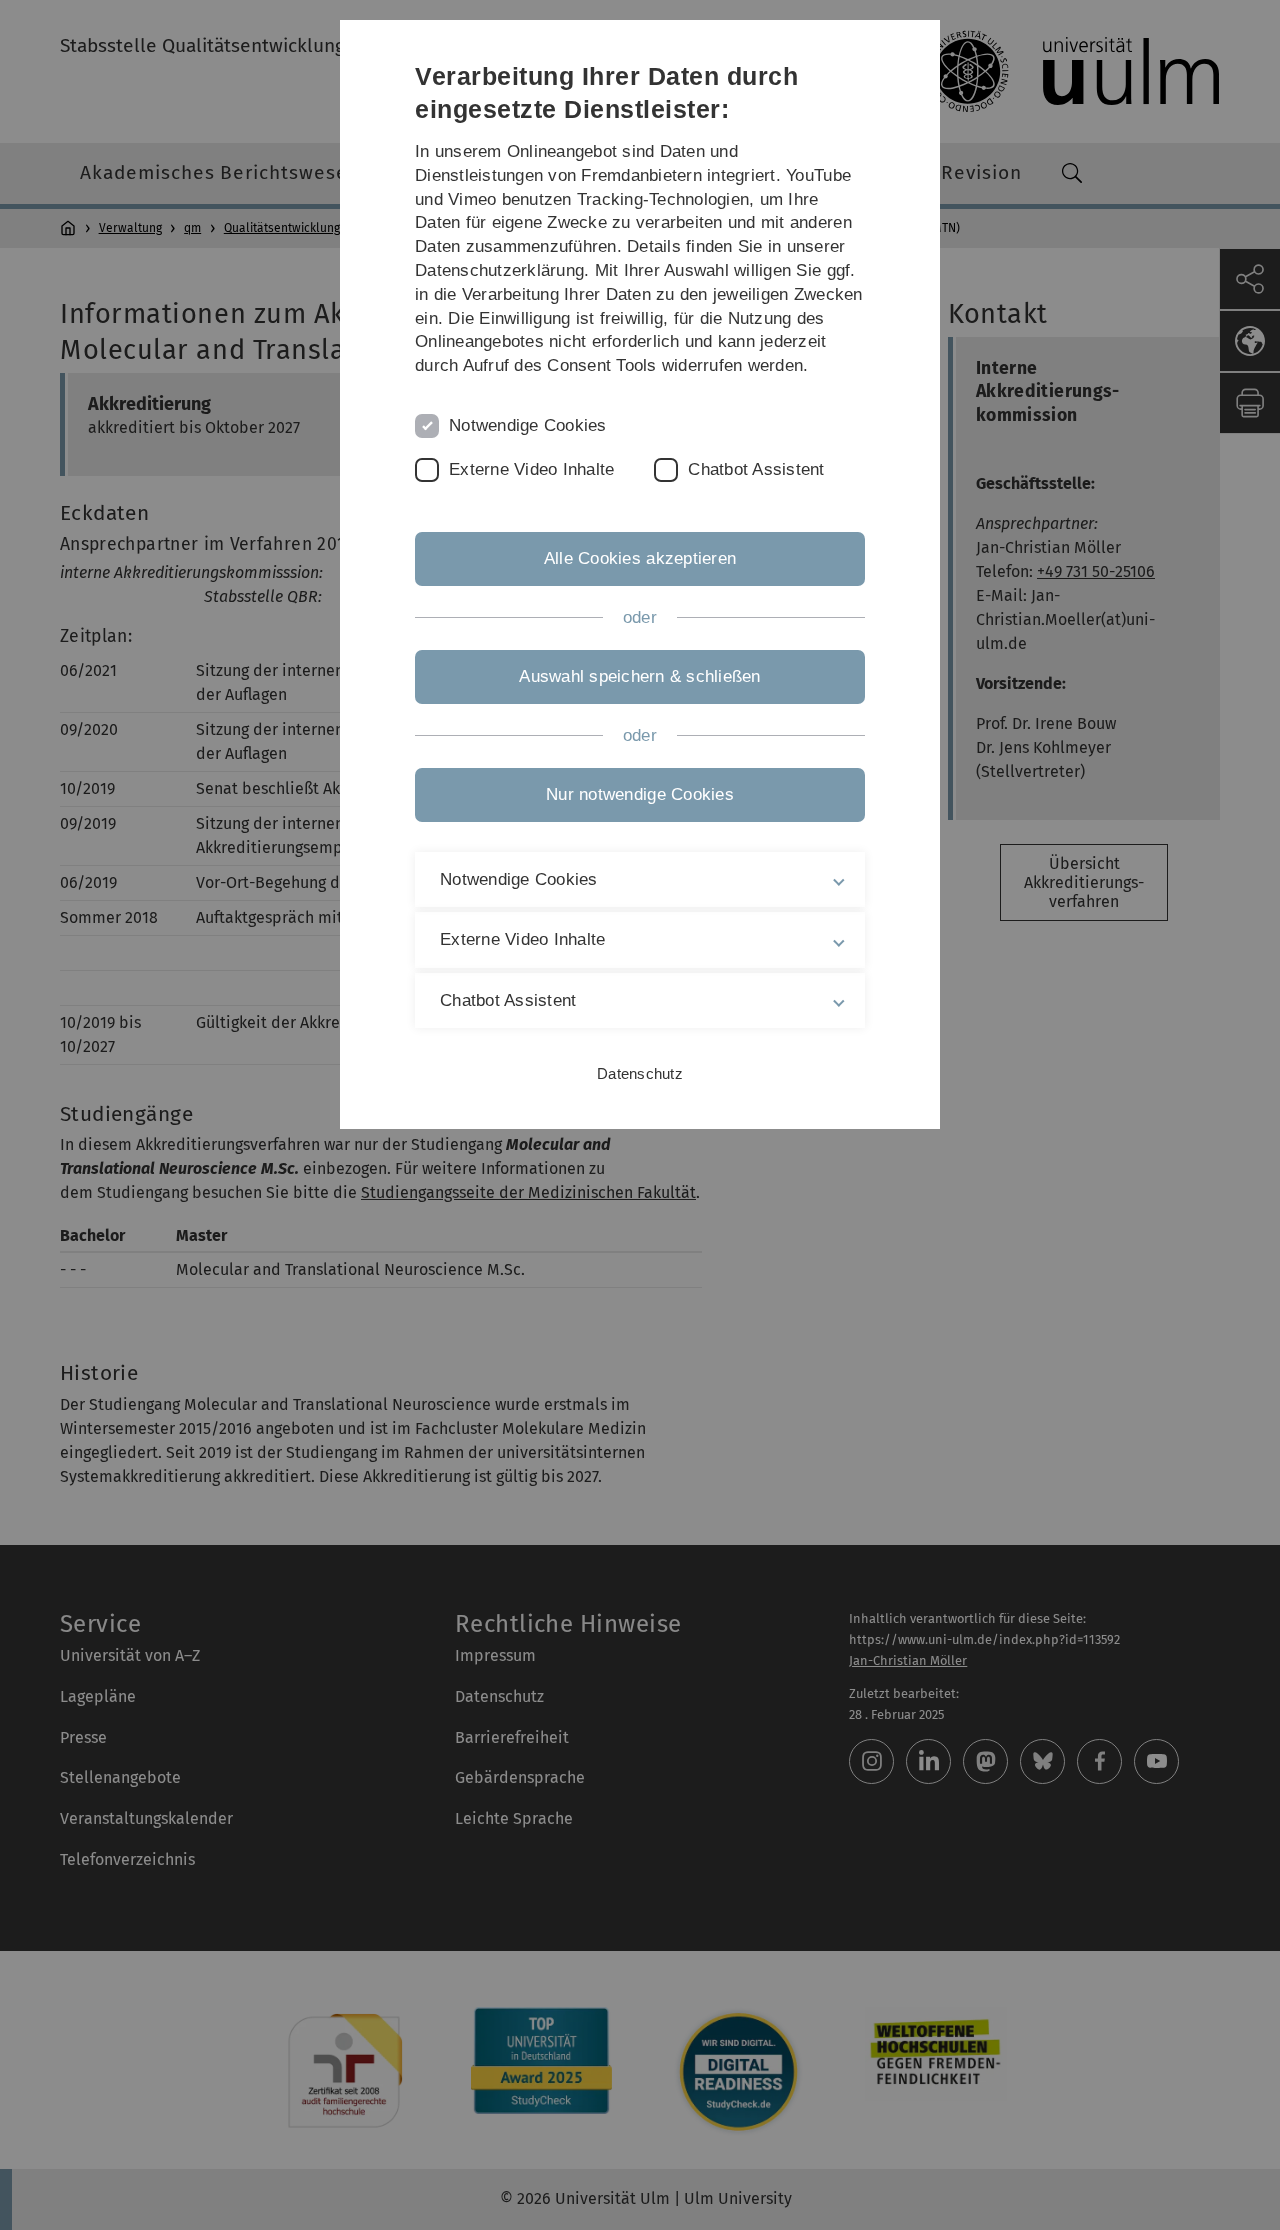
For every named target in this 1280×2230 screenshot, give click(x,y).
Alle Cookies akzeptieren (640, 558)
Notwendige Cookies (528, 425)
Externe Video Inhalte (531, 469)
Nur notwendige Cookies (640, 794)
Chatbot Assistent (756, 469)
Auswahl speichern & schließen (639, 676)
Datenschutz (640, 1073)
